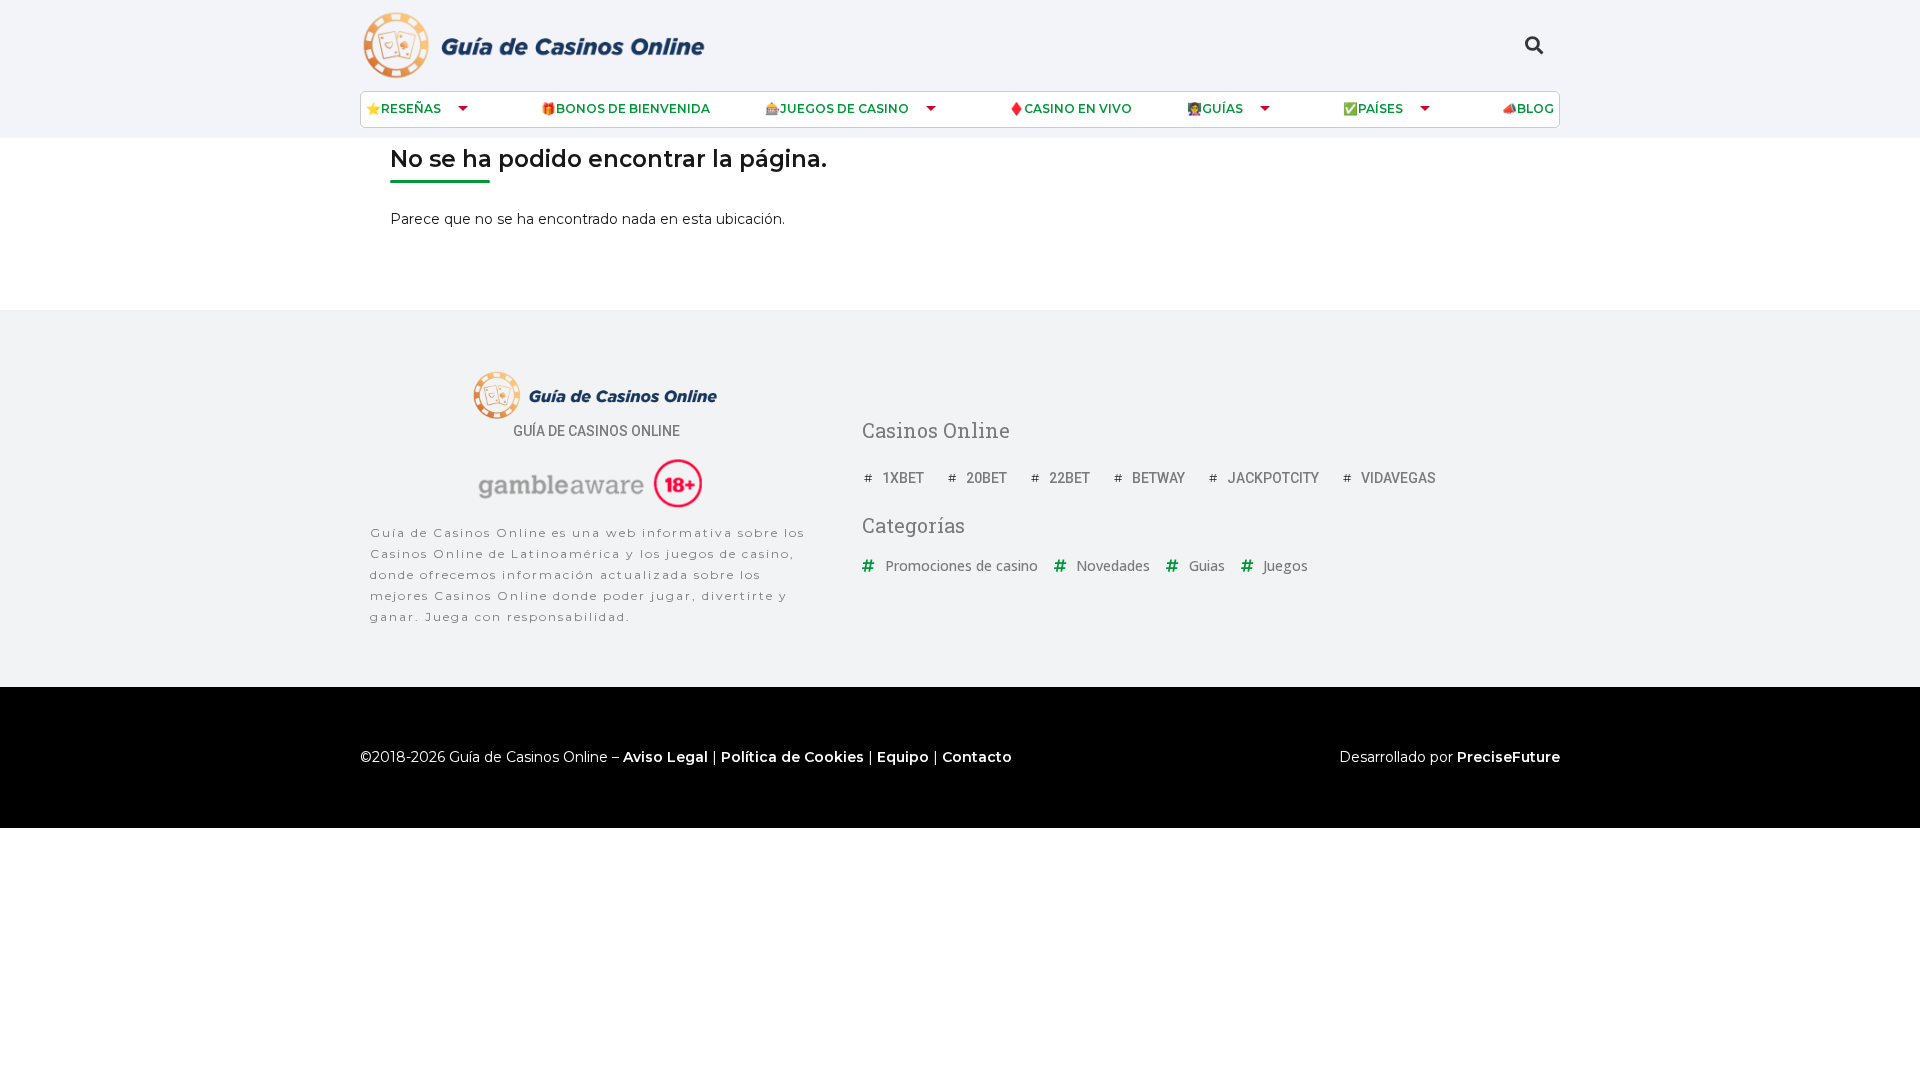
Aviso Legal (665, 757)
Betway (1158, 478)
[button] (1533, 45)
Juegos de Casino (844, 108)
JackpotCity (1273, 478)
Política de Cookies (792, 757)
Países (1380, 108)
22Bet (1069, 478)
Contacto (977, 757)
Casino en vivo (1078, 108)
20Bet (986, 478)
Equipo (903, 757)
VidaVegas (1398, 478)
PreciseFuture (1508, 757)
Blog (1535, 108)
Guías (1222, 108)
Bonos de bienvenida (633, 108)
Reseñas (411, 108)
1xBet (903, 478)
